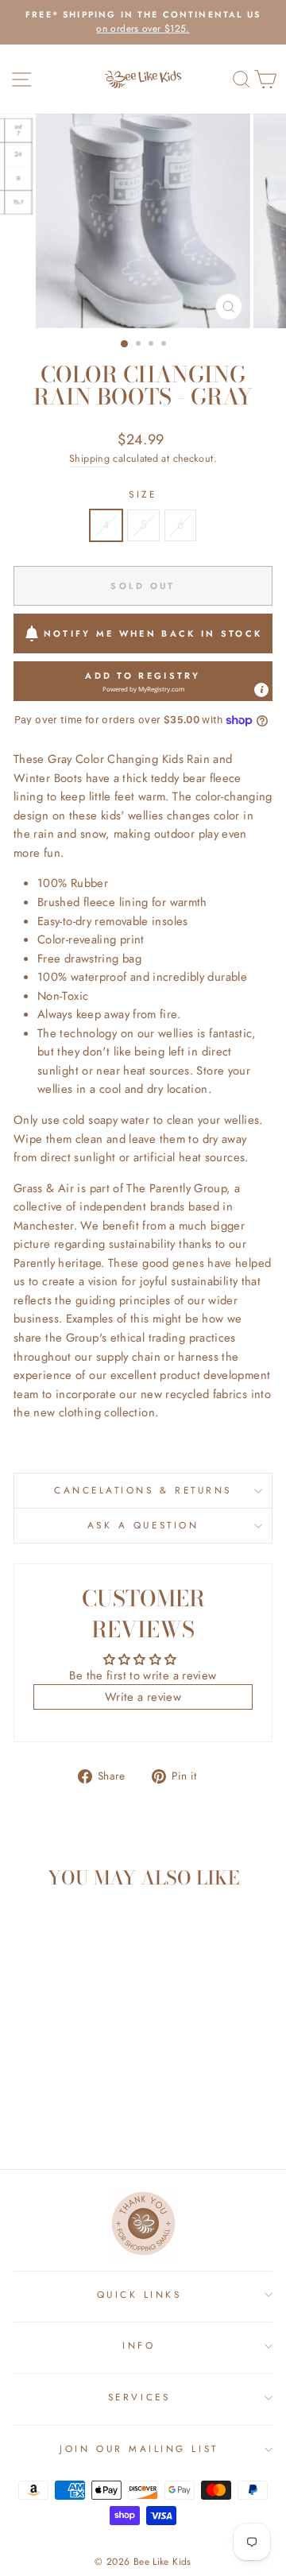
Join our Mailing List (139, 2448)
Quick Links (139, 2294)
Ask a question (143, 1525)
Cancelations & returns (143, 1490)
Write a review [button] (143, 1697)
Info (139, 2345)
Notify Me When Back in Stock (153, 633)
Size (143, 494)
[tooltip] (261, 690)
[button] (143, 681)
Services (139, 2397)
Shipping (89, 459)
